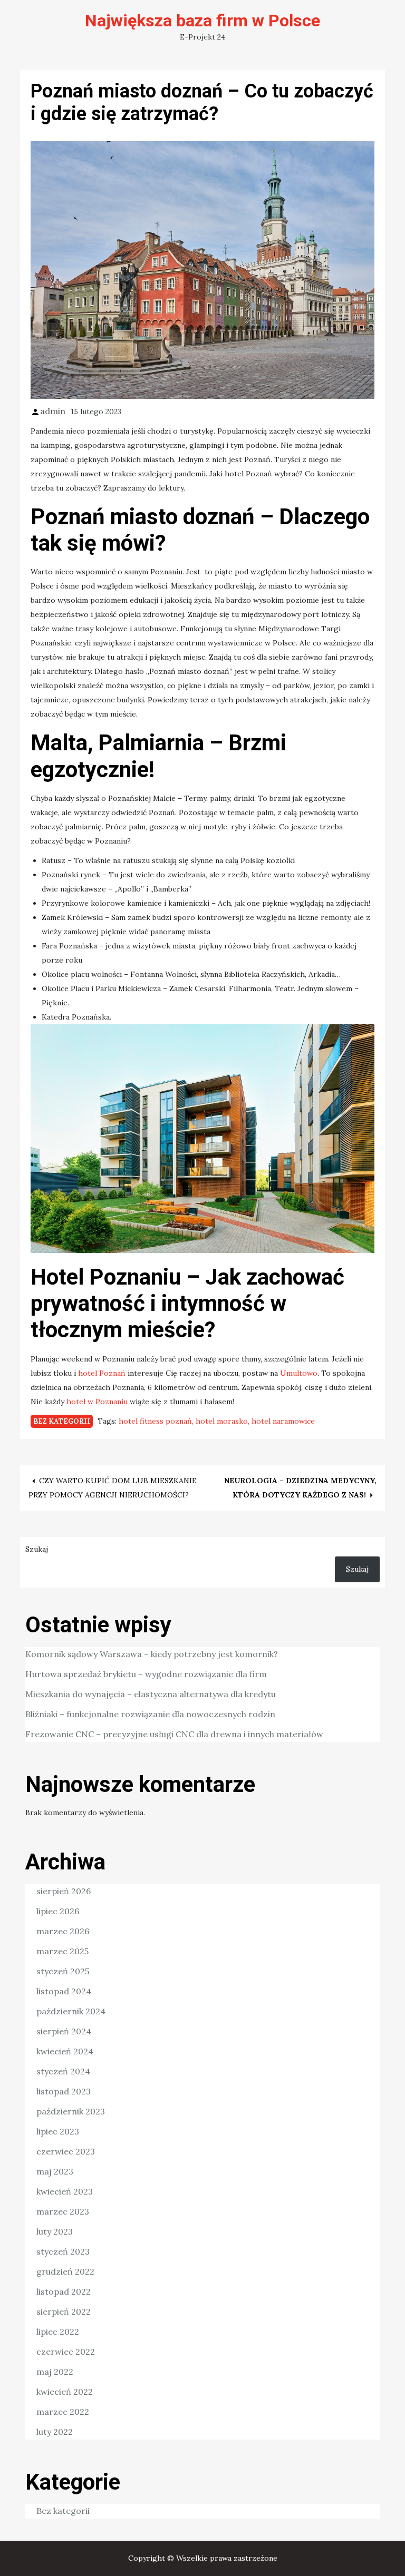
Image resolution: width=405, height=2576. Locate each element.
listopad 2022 (64, 2291)
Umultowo (299, 1373)
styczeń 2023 (63, 2251)
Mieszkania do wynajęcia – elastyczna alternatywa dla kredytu (151, 1694)
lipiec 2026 (58, 1911)
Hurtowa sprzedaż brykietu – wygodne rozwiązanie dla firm (146, 1674)
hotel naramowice (283, 1421)
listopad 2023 (64, 2091)
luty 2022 (55, 2432)
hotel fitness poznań (155, 1421)
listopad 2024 (64, 1991)
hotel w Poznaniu (97, 1402)
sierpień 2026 (64, 1891)
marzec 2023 (63, 2211)
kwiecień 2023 (65, 2191)
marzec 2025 (62, 1951)
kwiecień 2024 (65, 2051)
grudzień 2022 (65, 2271)
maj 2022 (55, 2372)
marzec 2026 (63, 1931)
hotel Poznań (102, 1373)
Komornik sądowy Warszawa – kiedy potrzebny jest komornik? (152, 1654)
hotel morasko (222, 1421)
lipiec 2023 (58, 2131)
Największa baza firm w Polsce (202, 21)
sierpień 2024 (64, 2031)
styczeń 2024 (63, 2071)
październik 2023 (71, 2111)
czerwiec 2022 (66, 2352)
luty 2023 (55, 2231)
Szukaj (37, 1549)
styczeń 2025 (63, 1971)
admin (53, 411)
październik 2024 (71, 2011)
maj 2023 (55, 2171)
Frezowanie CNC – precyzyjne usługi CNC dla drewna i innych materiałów (174, 1734)
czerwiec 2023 (66, 2151)
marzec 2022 (63, 2412)
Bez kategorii (62, 1421)
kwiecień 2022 (65, 2392)
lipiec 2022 (58, 2332)
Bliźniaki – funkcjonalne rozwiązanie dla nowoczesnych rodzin (150, 1714)
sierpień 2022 (64, 2311)
